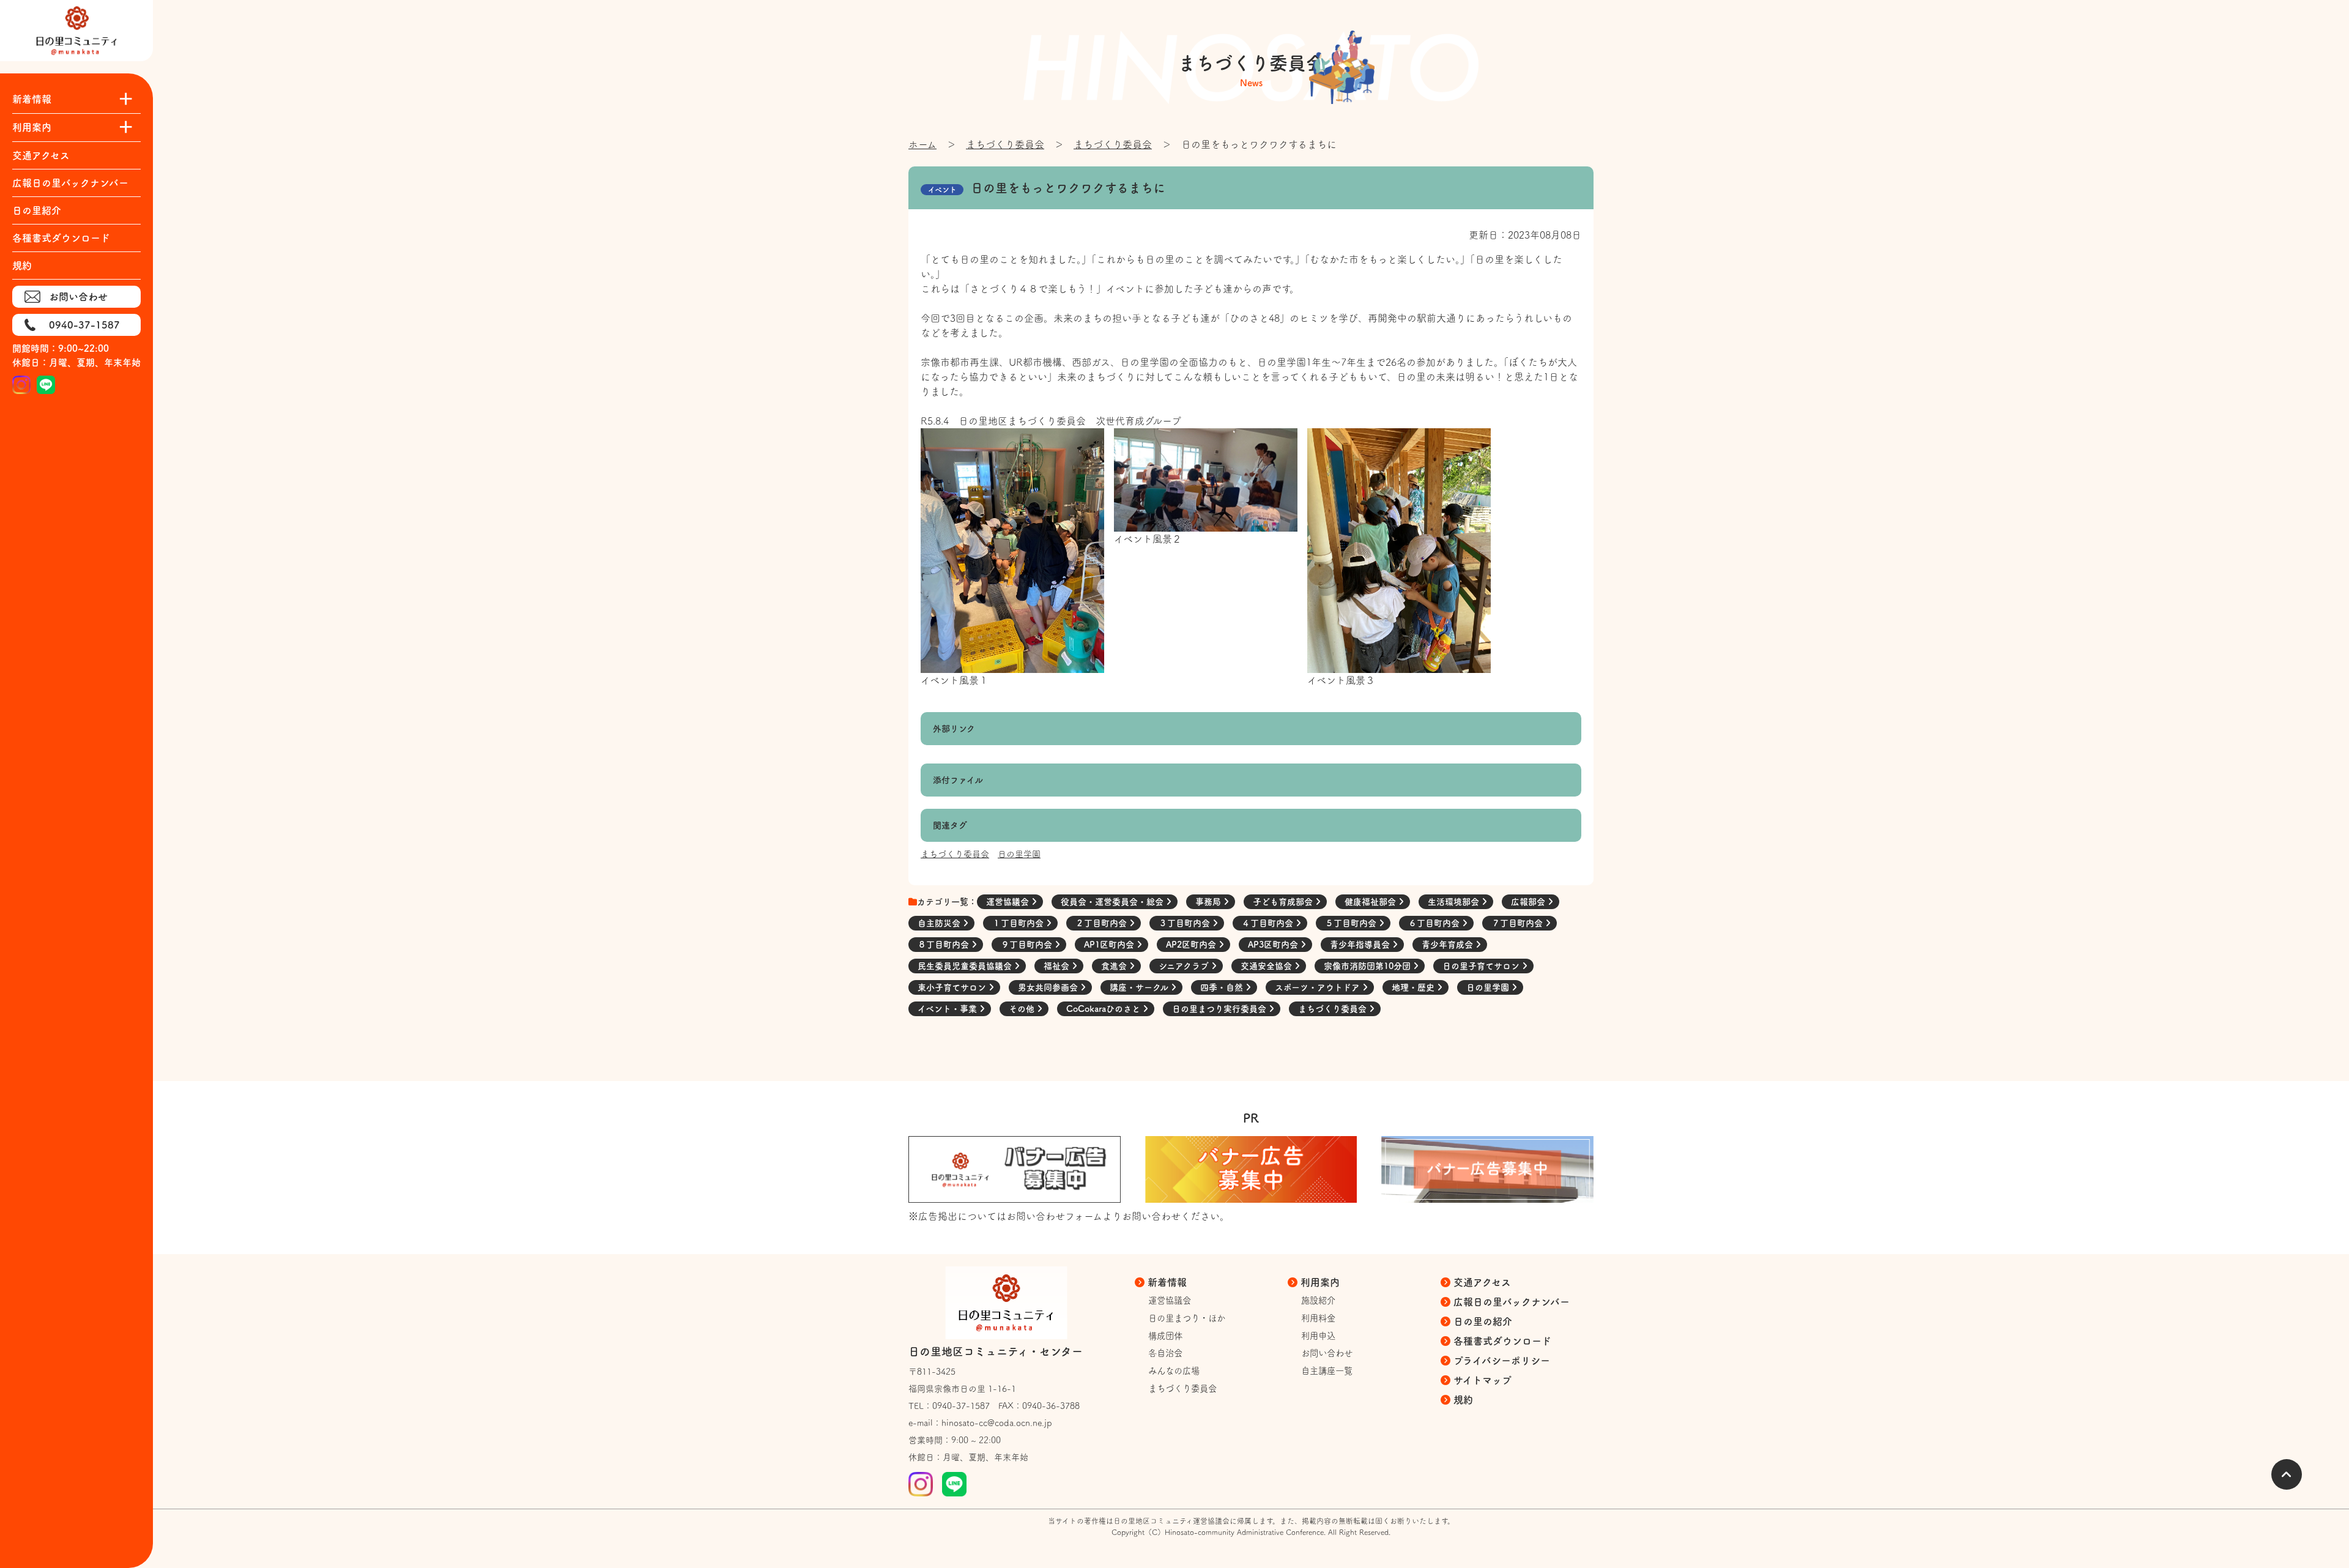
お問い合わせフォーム (1054, 1216)
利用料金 (1318, 1318)
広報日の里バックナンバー (70, 183)
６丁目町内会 (1435, 923)
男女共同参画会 (1049, 987)
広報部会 (1529, 902)
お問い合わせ (78, 297)
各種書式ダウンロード (61, 238)
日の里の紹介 (1483, 1321)
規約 (22, 266)
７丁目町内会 (1518, 923)
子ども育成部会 (1284, 902)
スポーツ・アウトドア (1319, 987)
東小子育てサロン (953, 987)
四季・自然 (1223, 987)
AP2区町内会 (1192, 945)
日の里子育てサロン (1482, 966)
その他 (1023, 1009)
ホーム (922, 144)
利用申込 (1318, 1336)
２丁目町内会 (1102, 923)
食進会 (1115, 966)
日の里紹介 (37, 210)
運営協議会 (1009, 902)
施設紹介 (1318, 1300)
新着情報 (1167, 1282)
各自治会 (1165, 1353)
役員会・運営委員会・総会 (1113, 902)
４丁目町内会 (1269, 923)
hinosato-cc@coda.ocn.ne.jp (997, 1423)
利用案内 (1320, 1282)
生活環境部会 (1455, 902)
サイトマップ (1483, 1380)
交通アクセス (41, 155)
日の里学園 (1019, 854)
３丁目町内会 (1186, 923)
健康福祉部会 (1371, 902)
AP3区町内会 (1274, 945)
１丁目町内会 (1019, 923)
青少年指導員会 (1361, 945)
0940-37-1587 (84, 325)
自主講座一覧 (1327, 1371)
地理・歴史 (1414, 987)
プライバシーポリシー (1502, 1361)
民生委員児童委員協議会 (966, 966)
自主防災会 (940, 923)
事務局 (1209, 902)
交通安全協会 (1267, 966)
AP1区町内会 (1110, 945)
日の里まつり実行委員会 (1220, 1009)
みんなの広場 (1174, 1371)
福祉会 (1058, 966)
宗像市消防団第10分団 (1368, 966)
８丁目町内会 (944, 945)
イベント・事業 (948, 1009)
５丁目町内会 (1352, 923)
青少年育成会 (1449, 945)
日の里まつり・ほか (1187, 1318)
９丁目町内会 (1028, 945)
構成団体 (1165, 1336)
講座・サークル (1140, 987)
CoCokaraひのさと (1104, 1009)
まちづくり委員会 (1005, 144)
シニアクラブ (1185, 966)
